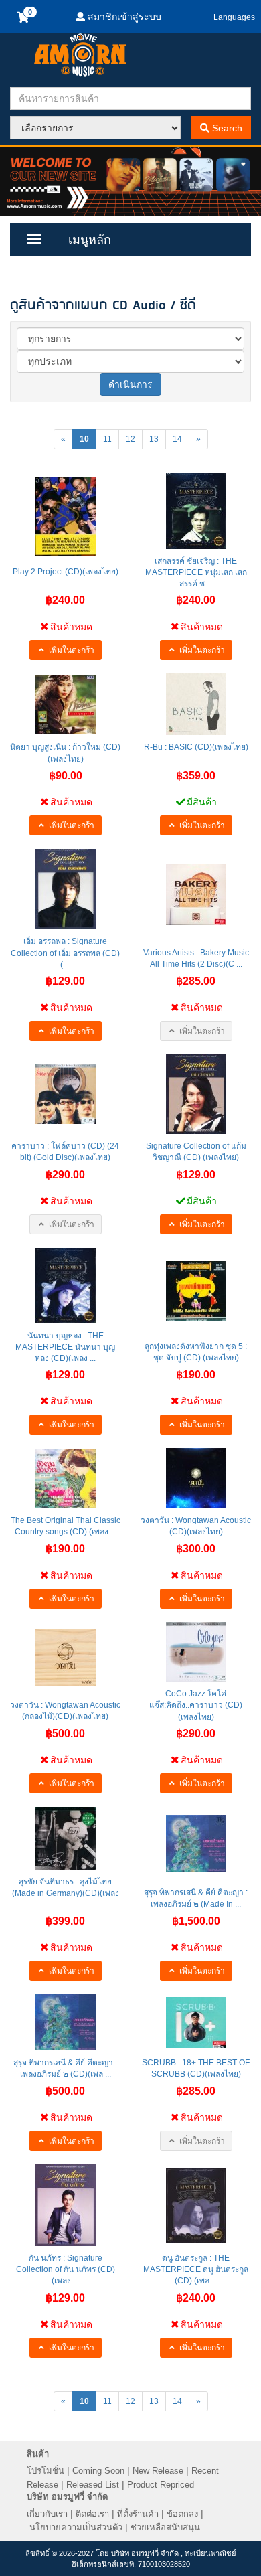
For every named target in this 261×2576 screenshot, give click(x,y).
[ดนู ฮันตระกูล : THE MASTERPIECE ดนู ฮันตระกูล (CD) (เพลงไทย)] (196, 2205)
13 (154, 439)
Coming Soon (98, 2471)
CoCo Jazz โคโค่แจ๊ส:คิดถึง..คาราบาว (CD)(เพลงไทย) (196, 1705)
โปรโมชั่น (46, 2471)
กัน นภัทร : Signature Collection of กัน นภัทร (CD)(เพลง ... (66, 2269)
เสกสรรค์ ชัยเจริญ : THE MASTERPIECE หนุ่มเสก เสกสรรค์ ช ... (196, 572)
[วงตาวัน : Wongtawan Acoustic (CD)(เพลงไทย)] (196, 1478)
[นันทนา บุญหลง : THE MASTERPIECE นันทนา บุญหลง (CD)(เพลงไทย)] (66, 1286)
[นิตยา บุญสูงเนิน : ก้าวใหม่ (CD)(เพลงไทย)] (66, 705)
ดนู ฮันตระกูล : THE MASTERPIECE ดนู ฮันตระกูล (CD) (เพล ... (196, 2269)
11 (107, 439)
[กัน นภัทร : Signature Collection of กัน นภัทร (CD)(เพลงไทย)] (66, 2205)
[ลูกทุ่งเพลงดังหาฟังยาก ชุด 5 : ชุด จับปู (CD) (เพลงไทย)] (196, 1291)
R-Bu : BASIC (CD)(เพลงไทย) (196, 747)
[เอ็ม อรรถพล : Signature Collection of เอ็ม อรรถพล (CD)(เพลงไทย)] (66, 889)
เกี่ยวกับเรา (47, 2514)
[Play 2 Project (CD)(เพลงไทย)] (66, 516)
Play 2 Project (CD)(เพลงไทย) (66, 572)
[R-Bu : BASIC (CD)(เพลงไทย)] (196, 704)
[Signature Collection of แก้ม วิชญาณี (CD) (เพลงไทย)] (196, 1094)
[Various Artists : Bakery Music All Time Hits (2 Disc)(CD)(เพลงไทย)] (196, 895)
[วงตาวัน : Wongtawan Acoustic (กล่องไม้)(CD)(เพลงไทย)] (66, 1658)
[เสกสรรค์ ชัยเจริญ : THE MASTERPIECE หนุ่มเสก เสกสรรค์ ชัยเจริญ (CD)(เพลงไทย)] (196, 511)
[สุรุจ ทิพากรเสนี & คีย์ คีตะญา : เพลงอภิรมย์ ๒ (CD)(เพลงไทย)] (66, 2022)
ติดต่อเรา (92, 2514)
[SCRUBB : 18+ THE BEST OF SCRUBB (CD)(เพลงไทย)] (196, 2023)
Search (226, 128)
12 (130, 439)
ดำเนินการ (130, 384)
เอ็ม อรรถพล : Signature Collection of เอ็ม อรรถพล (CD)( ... (65, 953)
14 (177, 439)
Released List (93, 2485)
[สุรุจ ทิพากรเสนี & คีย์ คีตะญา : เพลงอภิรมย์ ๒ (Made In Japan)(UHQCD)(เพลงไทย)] (196, 1843)
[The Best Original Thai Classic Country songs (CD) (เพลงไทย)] (66, 1478)
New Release (158, 2471)
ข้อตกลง (182, 2514)
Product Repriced (161, 2485)
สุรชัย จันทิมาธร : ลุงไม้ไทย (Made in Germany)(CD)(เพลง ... (66, 1893)
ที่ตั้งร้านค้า (138, 2514)
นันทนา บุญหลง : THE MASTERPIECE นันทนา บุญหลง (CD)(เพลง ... (65, 1347)
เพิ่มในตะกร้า (71, 650)
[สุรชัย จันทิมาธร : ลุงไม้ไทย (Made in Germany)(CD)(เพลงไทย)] (66, 1838)
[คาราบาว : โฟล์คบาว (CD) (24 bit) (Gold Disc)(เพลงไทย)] (66, 1094)
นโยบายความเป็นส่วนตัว (76, 2527)
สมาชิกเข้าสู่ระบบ (123, 17)
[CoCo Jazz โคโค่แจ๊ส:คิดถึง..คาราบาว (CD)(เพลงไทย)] (196, 1652)
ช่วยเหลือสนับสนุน (165, 2527)
